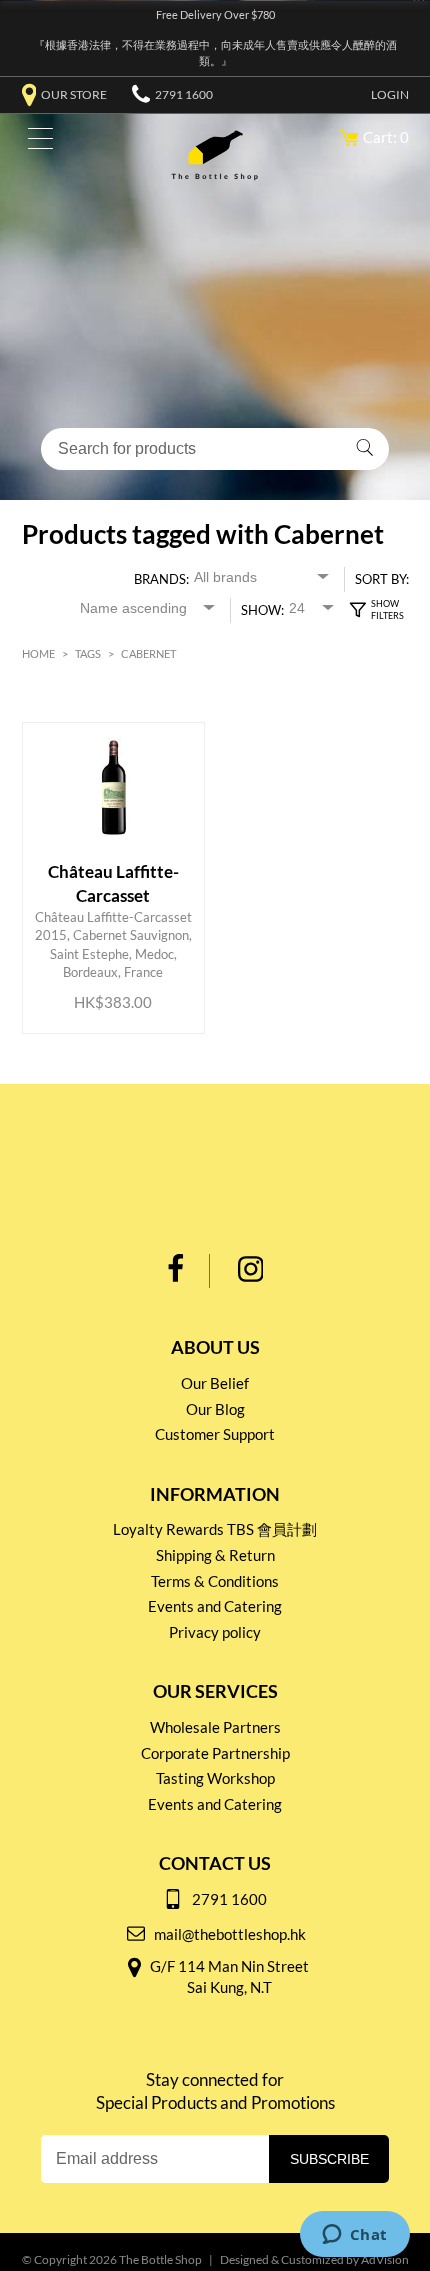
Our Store (74, 94)
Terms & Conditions (215, 1581)
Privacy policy (215, 1632)
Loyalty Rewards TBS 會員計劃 (215, 1529)
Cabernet (148, 653)
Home (38, 653)
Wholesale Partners (215, 1727)
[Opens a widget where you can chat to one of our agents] (354, 2236)
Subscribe (329, 2159)
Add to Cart (117, 938)
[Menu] (35, 142)
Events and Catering (215, 1606)
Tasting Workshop (215, 1778)
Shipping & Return (215, 1555)
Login (390, 94)
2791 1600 (184, 94)
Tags (88, 653)
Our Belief (215, 1383)
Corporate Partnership (215, 1753)
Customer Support (215, 1434)
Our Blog (215, 1409)
